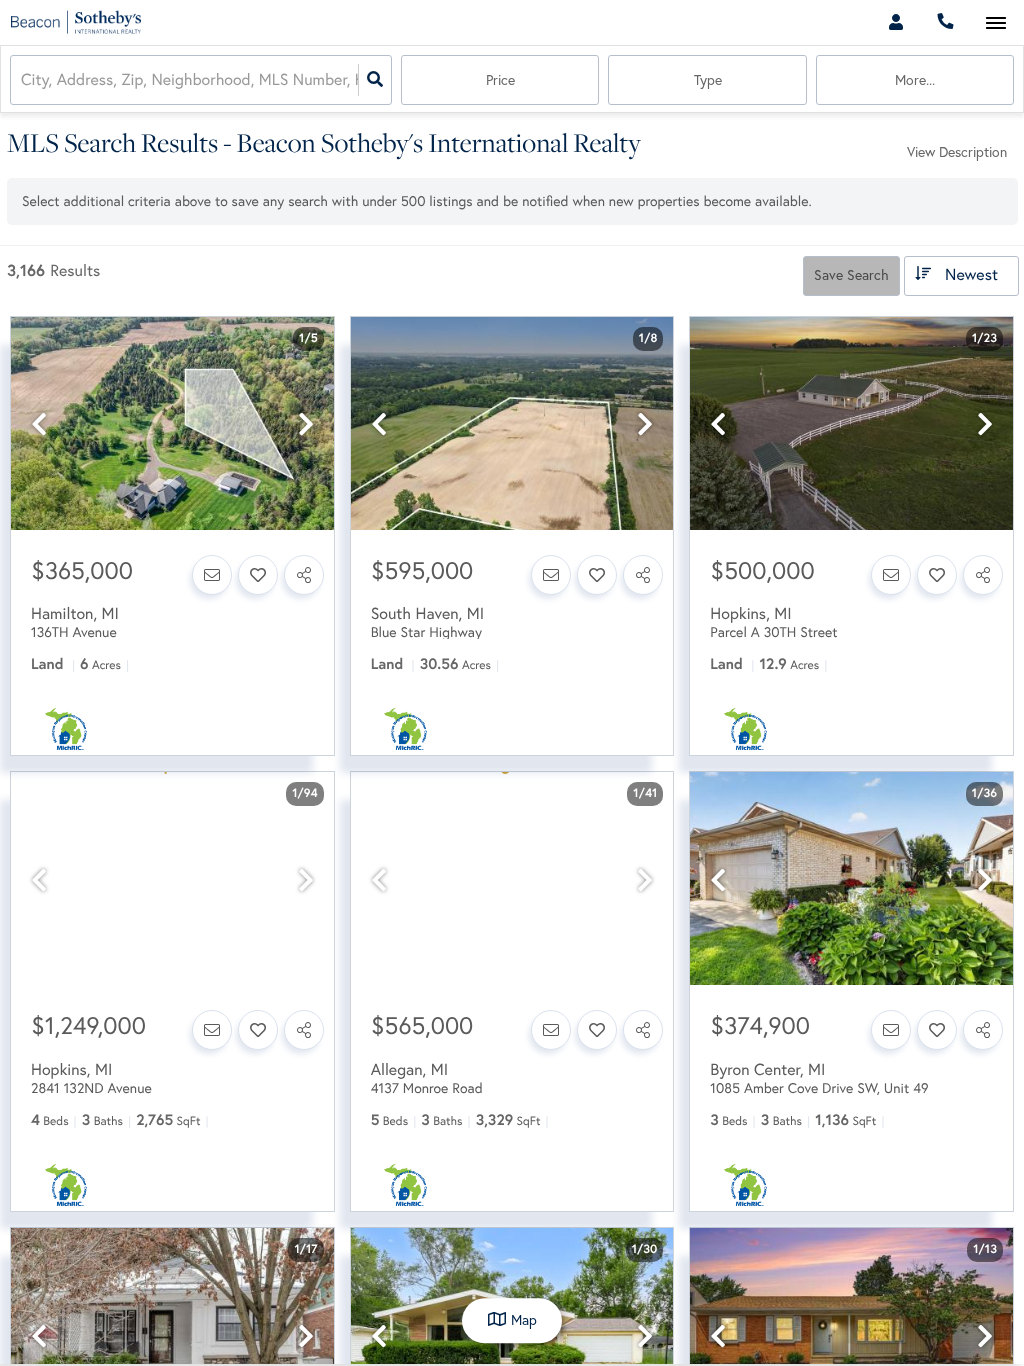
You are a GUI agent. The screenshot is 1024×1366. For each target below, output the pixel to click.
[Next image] (306, 424)
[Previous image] (39, 424)
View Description (957, 152)
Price (500, 80)
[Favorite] (258, 575)
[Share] (304, 575)
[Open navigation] (995, 23)
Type (708, 80)
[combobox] (23, 80)
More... (915, 80)
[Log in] (895, 22)
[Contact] (212, 575)
